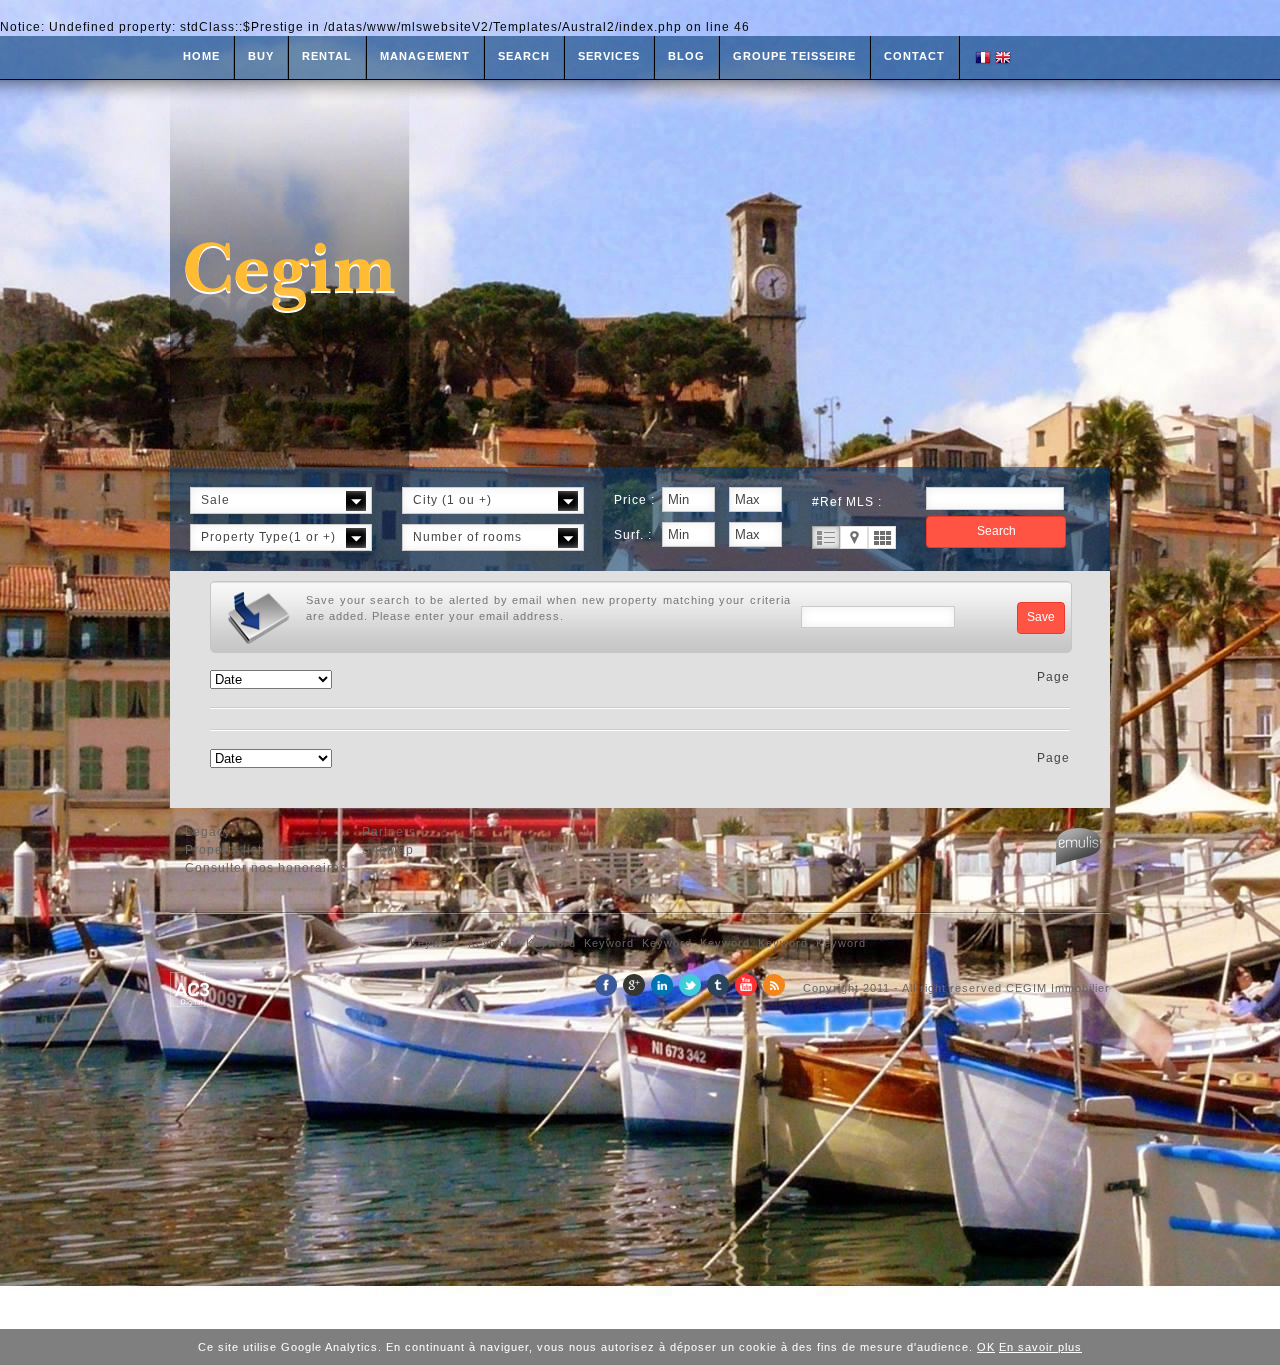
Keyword (435, 943)
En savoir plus (1040, 1347)
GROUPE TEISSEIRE (794, 56)
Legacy (208, 832)
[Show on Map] (854, 537)
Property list (223, 850)
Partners (389, 832)
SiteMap (388, 850)
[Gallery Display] (882, 537)
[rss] (774, 992)
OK (986, 1347)
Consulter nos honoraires (266, 868)
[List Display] (826, 537)
